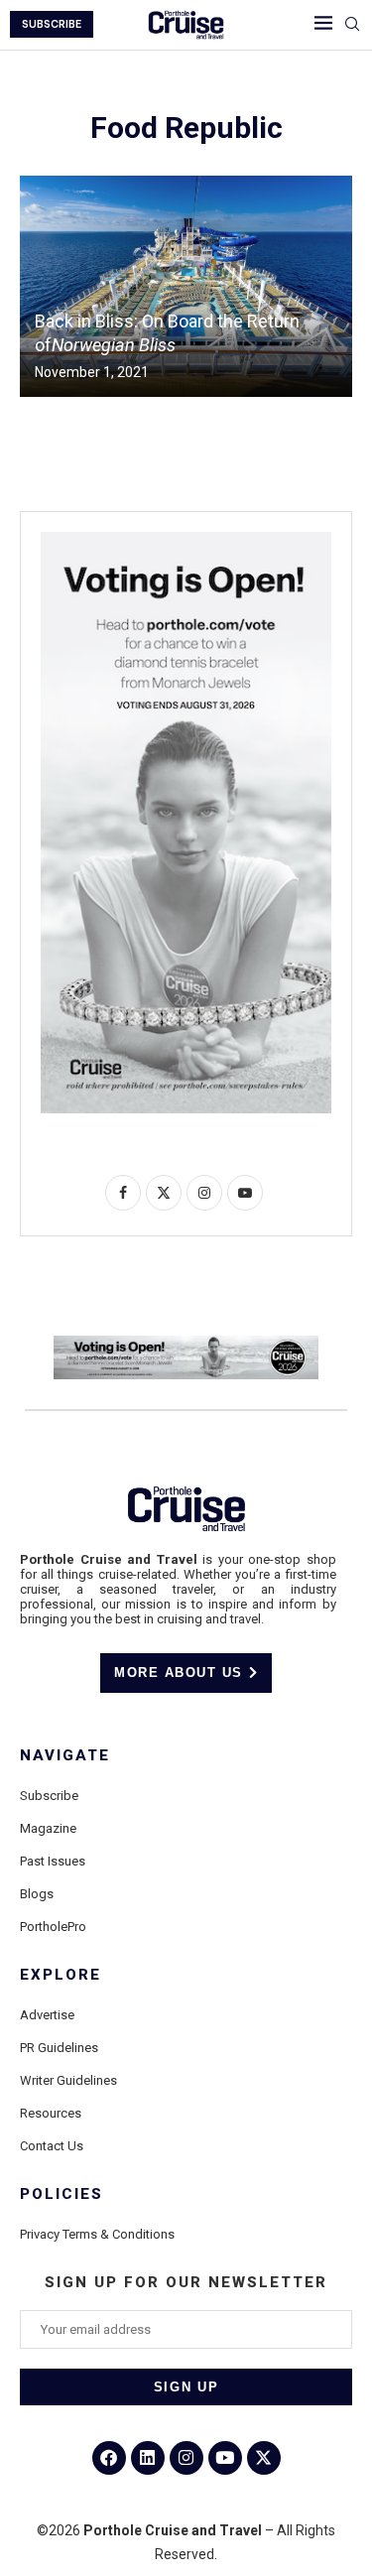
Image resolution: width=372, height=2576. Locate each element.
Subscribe (49, 1796)
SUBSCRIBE (52, 24)
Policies (62, 2194)
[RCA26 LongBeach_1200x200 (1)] (186, 1344)
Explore (61, 1975)
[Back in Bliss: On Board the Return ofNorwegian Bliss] (186, 286)
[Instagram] (186, 2458)
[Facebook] (109, 2458)
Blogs (37, 1894)
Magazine (48, 1828)
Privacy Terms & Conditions (97, 2234)
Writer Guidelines (68, 2080)
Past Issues (53, 1861)
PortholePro (53, 1927)
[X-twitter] (264, 2458)
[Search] (352, 25)
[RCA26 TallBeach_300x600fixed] (186, 540)
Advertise (47, 2015)
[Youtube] (225, 2458)
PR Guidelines (59, 2048)
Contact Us (52, 2146)
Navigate (65, 1756)
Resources (51, 2113)
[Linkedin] (148, 2458)
